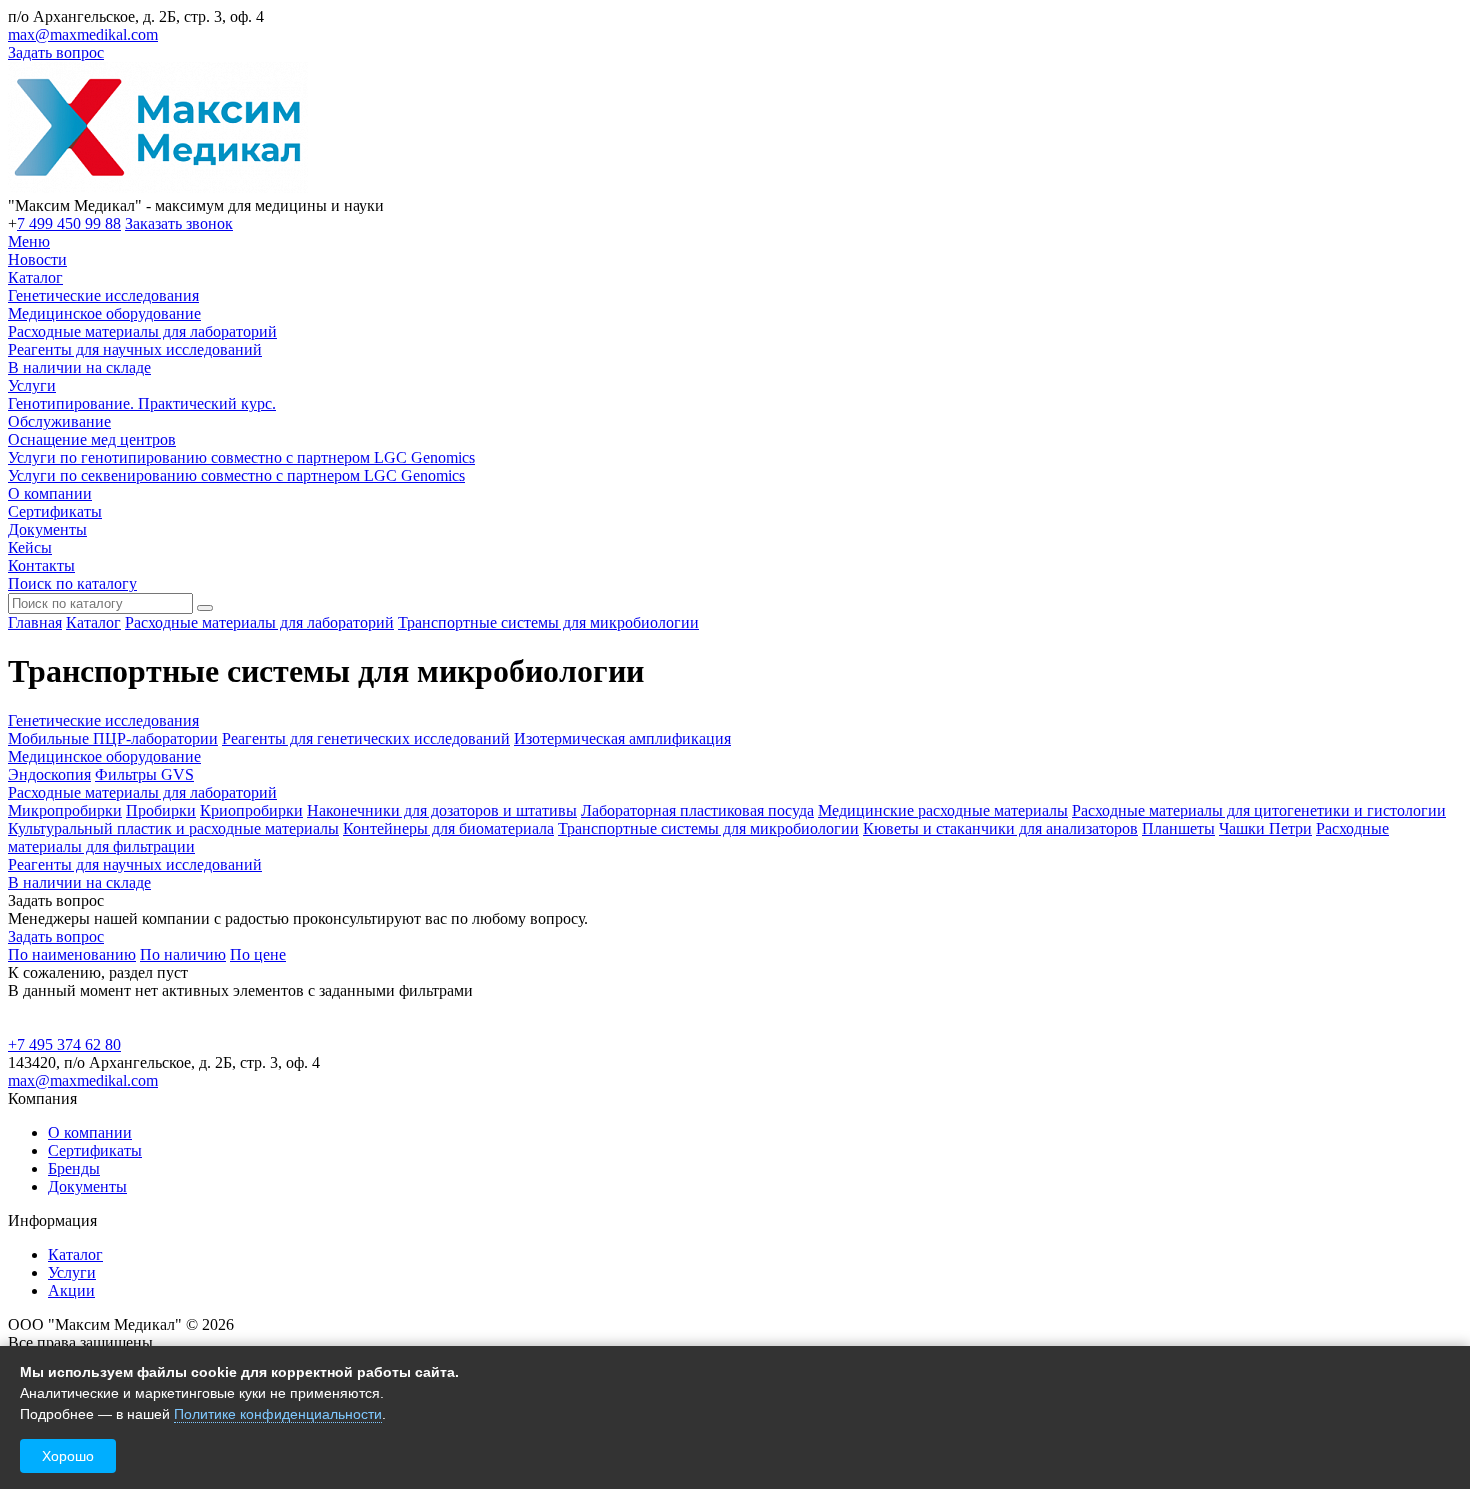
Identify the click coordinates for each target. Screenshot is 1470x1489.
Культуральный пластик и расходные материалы (173, 828)
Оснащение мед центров (92, 439)
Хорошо (68, 1456)
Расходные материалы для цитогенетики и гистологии (1259, 810)
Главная (35, 622)
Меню (29, 241)
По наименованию (72, 954)
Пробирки (161, 810)
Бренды (74, 1168)
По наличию (183, 954)
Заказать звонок (179, 223)
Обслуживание (59, 421)
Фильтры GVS (144, 774)
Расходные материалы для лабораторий (142, 331)
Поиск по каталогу (72, 583)
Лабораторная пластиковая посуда (697, 810)
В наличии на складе (79, 367)
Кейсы (30, 547)
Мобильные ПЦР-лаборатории (113, 738)
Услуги (32, 385)
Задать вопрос (56, 52)
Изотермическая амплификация (622, 738)
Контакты (41, 565)
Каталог (35, 277)
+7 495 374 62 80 (64, 1044)
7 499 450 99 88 (69, 223)
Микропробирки (65, 810)
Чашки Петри (1265, 828)
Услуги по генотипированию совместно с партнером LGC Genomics (241, 457)
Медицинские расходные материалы (943, 810)
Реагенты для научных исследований (135, 349)
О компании (50, 493)
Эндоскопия (49, 774)
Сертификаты (55, 511)
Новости (37, 259)
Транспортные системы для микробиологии (548, 622)
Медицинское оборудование (104, 313)
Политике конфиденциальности (278, 1414)
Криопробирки (251, 810)
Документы (47, 529)
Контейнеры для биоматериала (448, 828)
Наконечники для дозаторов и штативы (442, 810)
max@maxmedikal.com (83, 34)
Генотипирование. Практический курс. (142, 403)
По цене (258, 954)
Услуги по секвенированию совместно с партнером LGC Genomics (236, 475)
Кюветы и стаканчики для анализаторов (1000, 828)
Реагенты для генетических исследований (366, 738)
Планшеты (1178, 828)
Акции (71, 1290)
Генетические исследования (103, 295)
